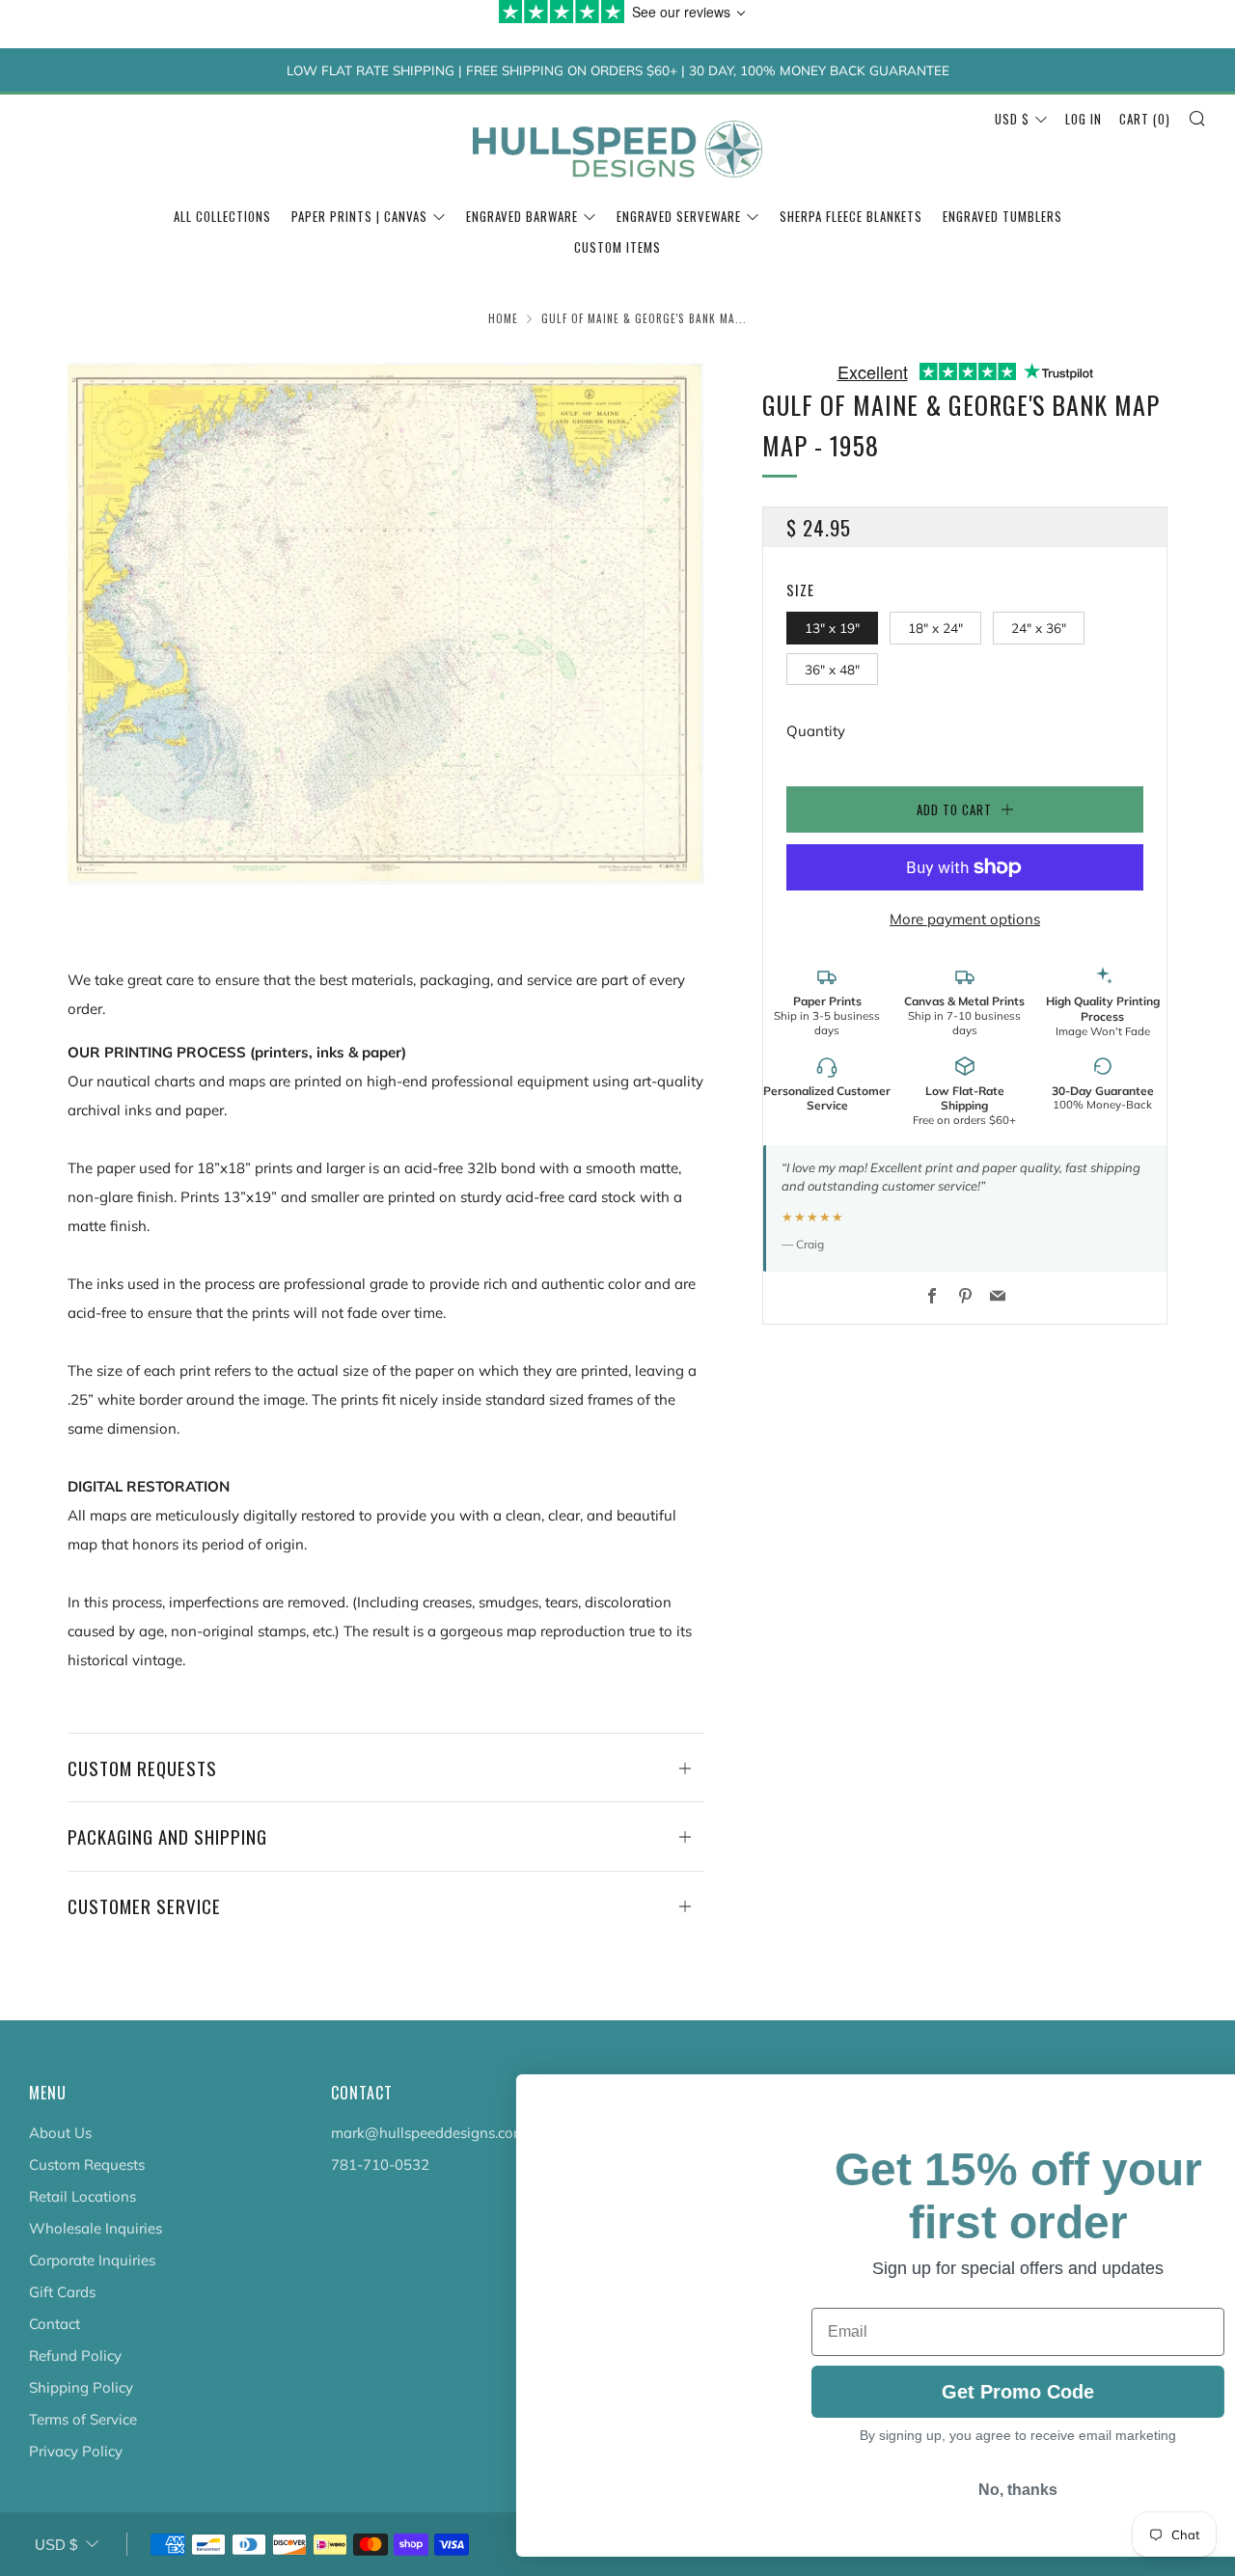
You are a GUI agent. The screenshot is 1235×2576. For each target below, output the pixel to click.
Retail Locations (82, 2196)
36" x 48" (832, 669)
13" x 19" (832, 628)
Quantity (816, 731)
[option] (386, 623)
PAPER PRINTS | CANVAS (359, 216)
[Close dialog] (1191, 2099)
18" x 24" (935, 628)
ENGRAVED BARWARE (522, 216)
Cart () (1145, 119)
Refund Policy (75, 2356)
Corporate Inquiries (92, 2260)
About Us (60, 2133)
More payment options (965, 919)
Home (503, 318)
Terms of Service (83, 2419)
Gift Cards (62, 2292)
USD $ (1012, 119)
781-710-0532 (380, 2165)
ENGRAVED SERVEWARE (679, 216)
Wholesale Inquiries (96, 2228)
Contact (55, 2324)
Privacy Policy (76, 2451)
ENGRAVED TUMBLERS (1002, 216)
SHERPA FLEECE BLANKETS (851, 216)
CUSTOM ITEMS (617, 247)
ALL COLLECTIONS (222, 216)
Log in (1084, 119)
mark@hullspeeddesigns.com (428, 2133)
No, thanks (965, 2511)
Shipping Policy (81, 2387)
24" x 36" (1039, 628)
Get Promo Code (965, 2408)
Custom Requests (87, 2165)
